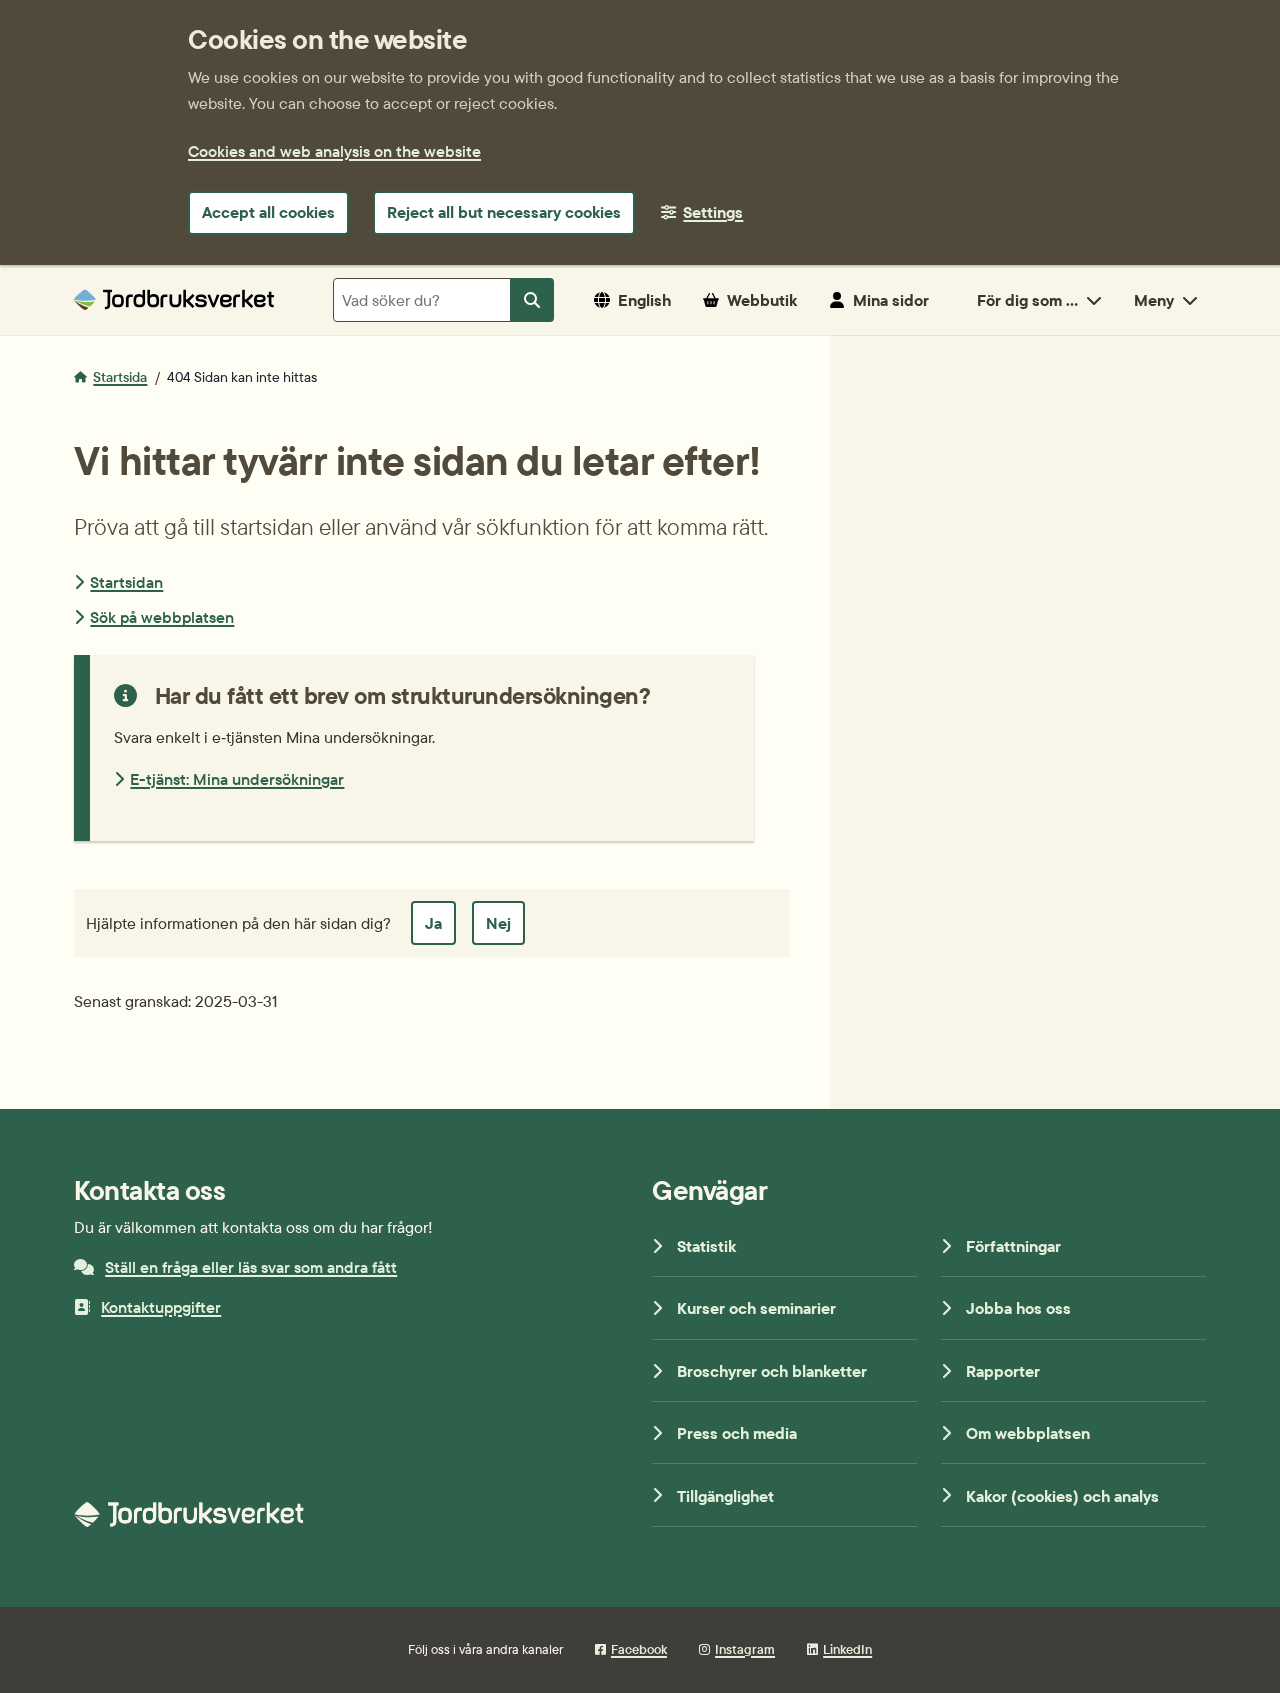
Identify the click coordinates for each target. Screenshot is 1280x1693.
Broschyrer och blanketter (772, 1371)
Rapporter (1003, 1371)
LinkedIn (847, 1649)
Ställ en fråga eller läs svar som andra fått (251, 1267)
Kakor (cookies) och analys (1062, 1496)
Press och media (737, 1433)
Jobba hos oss (1018, 1308)
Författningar (1013, 1246)
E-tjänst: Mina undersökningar (237, 779)
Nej (498, 923)
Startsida (120, 377)
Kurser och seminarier (756, 1308)
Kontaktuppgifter (161, 1307)
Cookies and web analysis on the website (334, 151)
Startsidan (126, 582)
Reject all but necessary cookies (504, 212)
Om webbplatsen (1028, 1433)
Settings (713, 212)
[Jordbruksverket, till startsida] (174, 299)
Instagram (745, 1649)
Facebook (639, 1649)
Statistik (706, 1246)
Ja (433, 923)
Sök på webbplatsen (162, 617)
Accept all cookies (268, 212)
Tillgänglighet (725, 1496)
